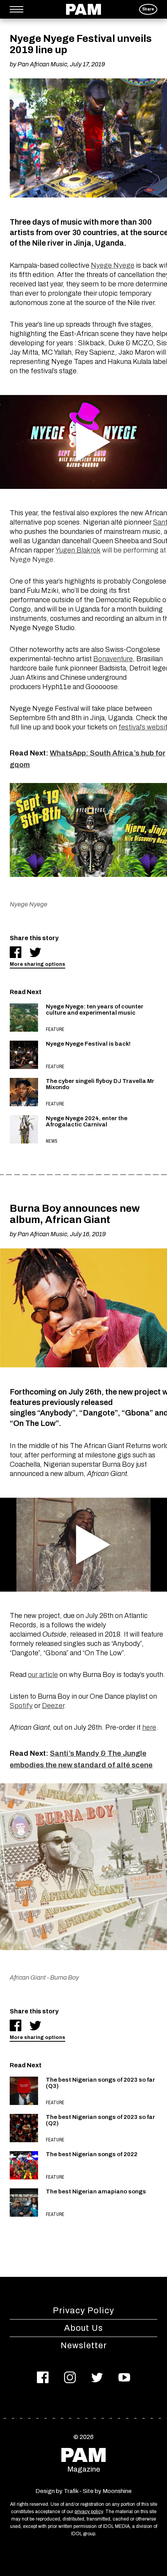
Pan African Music (42, 64)
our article (43, 1675)
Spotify (21, 1706)
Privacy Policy (83, 2311)
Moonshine (117, 2491)
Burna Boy (64, 1977)
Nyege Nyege (113, 265)
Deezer (53, 1706)
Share (148, 9)
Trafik (71, 2491)
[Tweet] (35, 952)
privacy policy (89, 2512)
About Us (83, 2328)
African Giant (28, 1977)
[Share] (16, 952)
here (149, 1727)
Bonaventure (113, 659)
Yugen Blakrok (78, 550)
